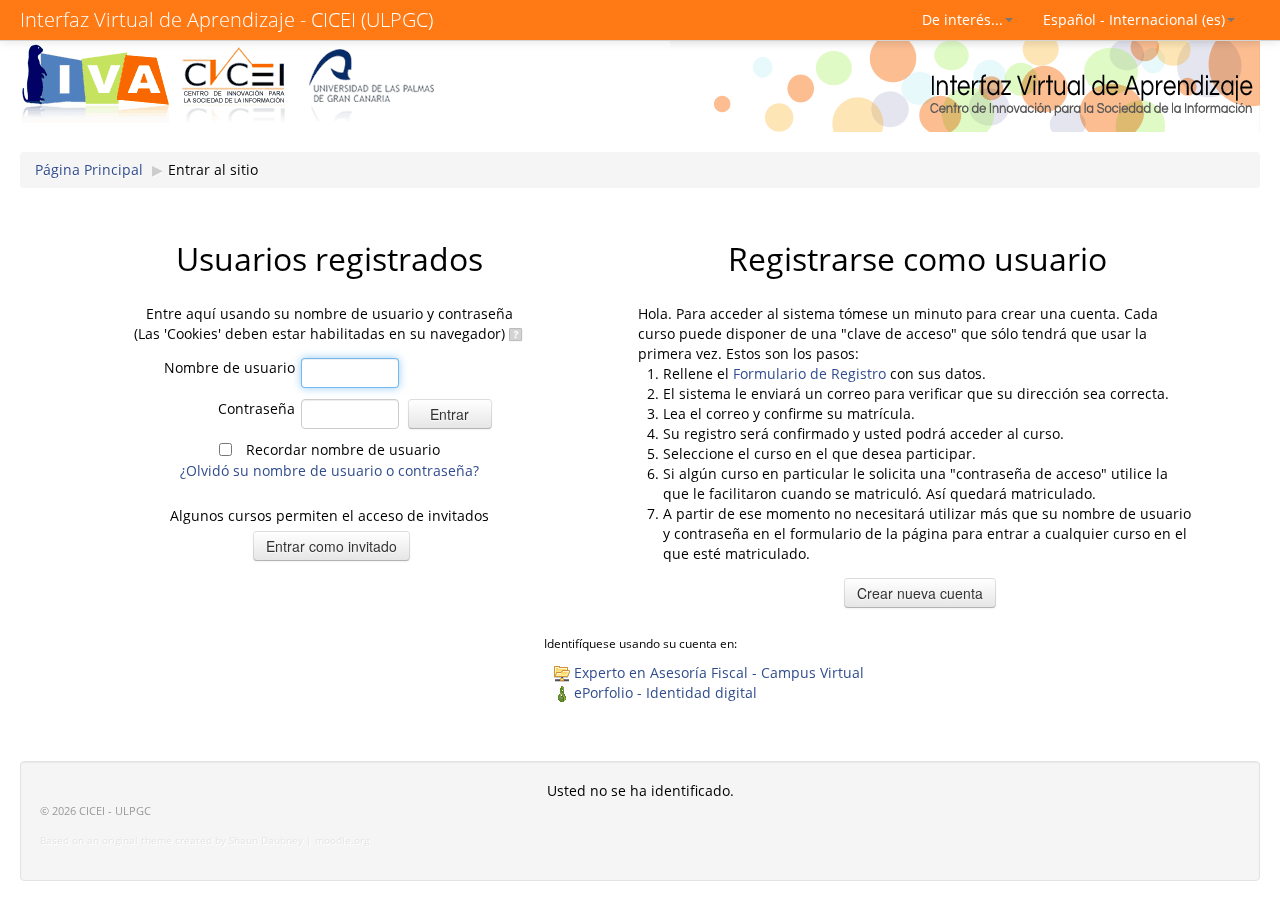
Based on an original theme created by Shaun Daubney (171, 840)
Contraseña (256, 408)
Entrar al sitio (213, 169)
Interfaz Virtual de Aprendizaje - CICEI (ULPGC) (226, 19)
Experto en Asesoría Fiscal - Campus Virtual (719, 672)
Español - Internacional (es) (1134, 19)
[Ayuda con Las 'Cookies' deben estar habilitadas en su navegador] (514, 333)
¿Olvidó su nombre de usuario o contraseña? (329, 470)
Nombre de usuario (229, 367)
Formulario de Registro (809, 373)
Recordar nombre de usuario (343, 449)
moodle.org (342, 840)
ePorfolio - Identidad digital (665, 692)
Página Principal (89, 169)
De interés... (962, 19)
